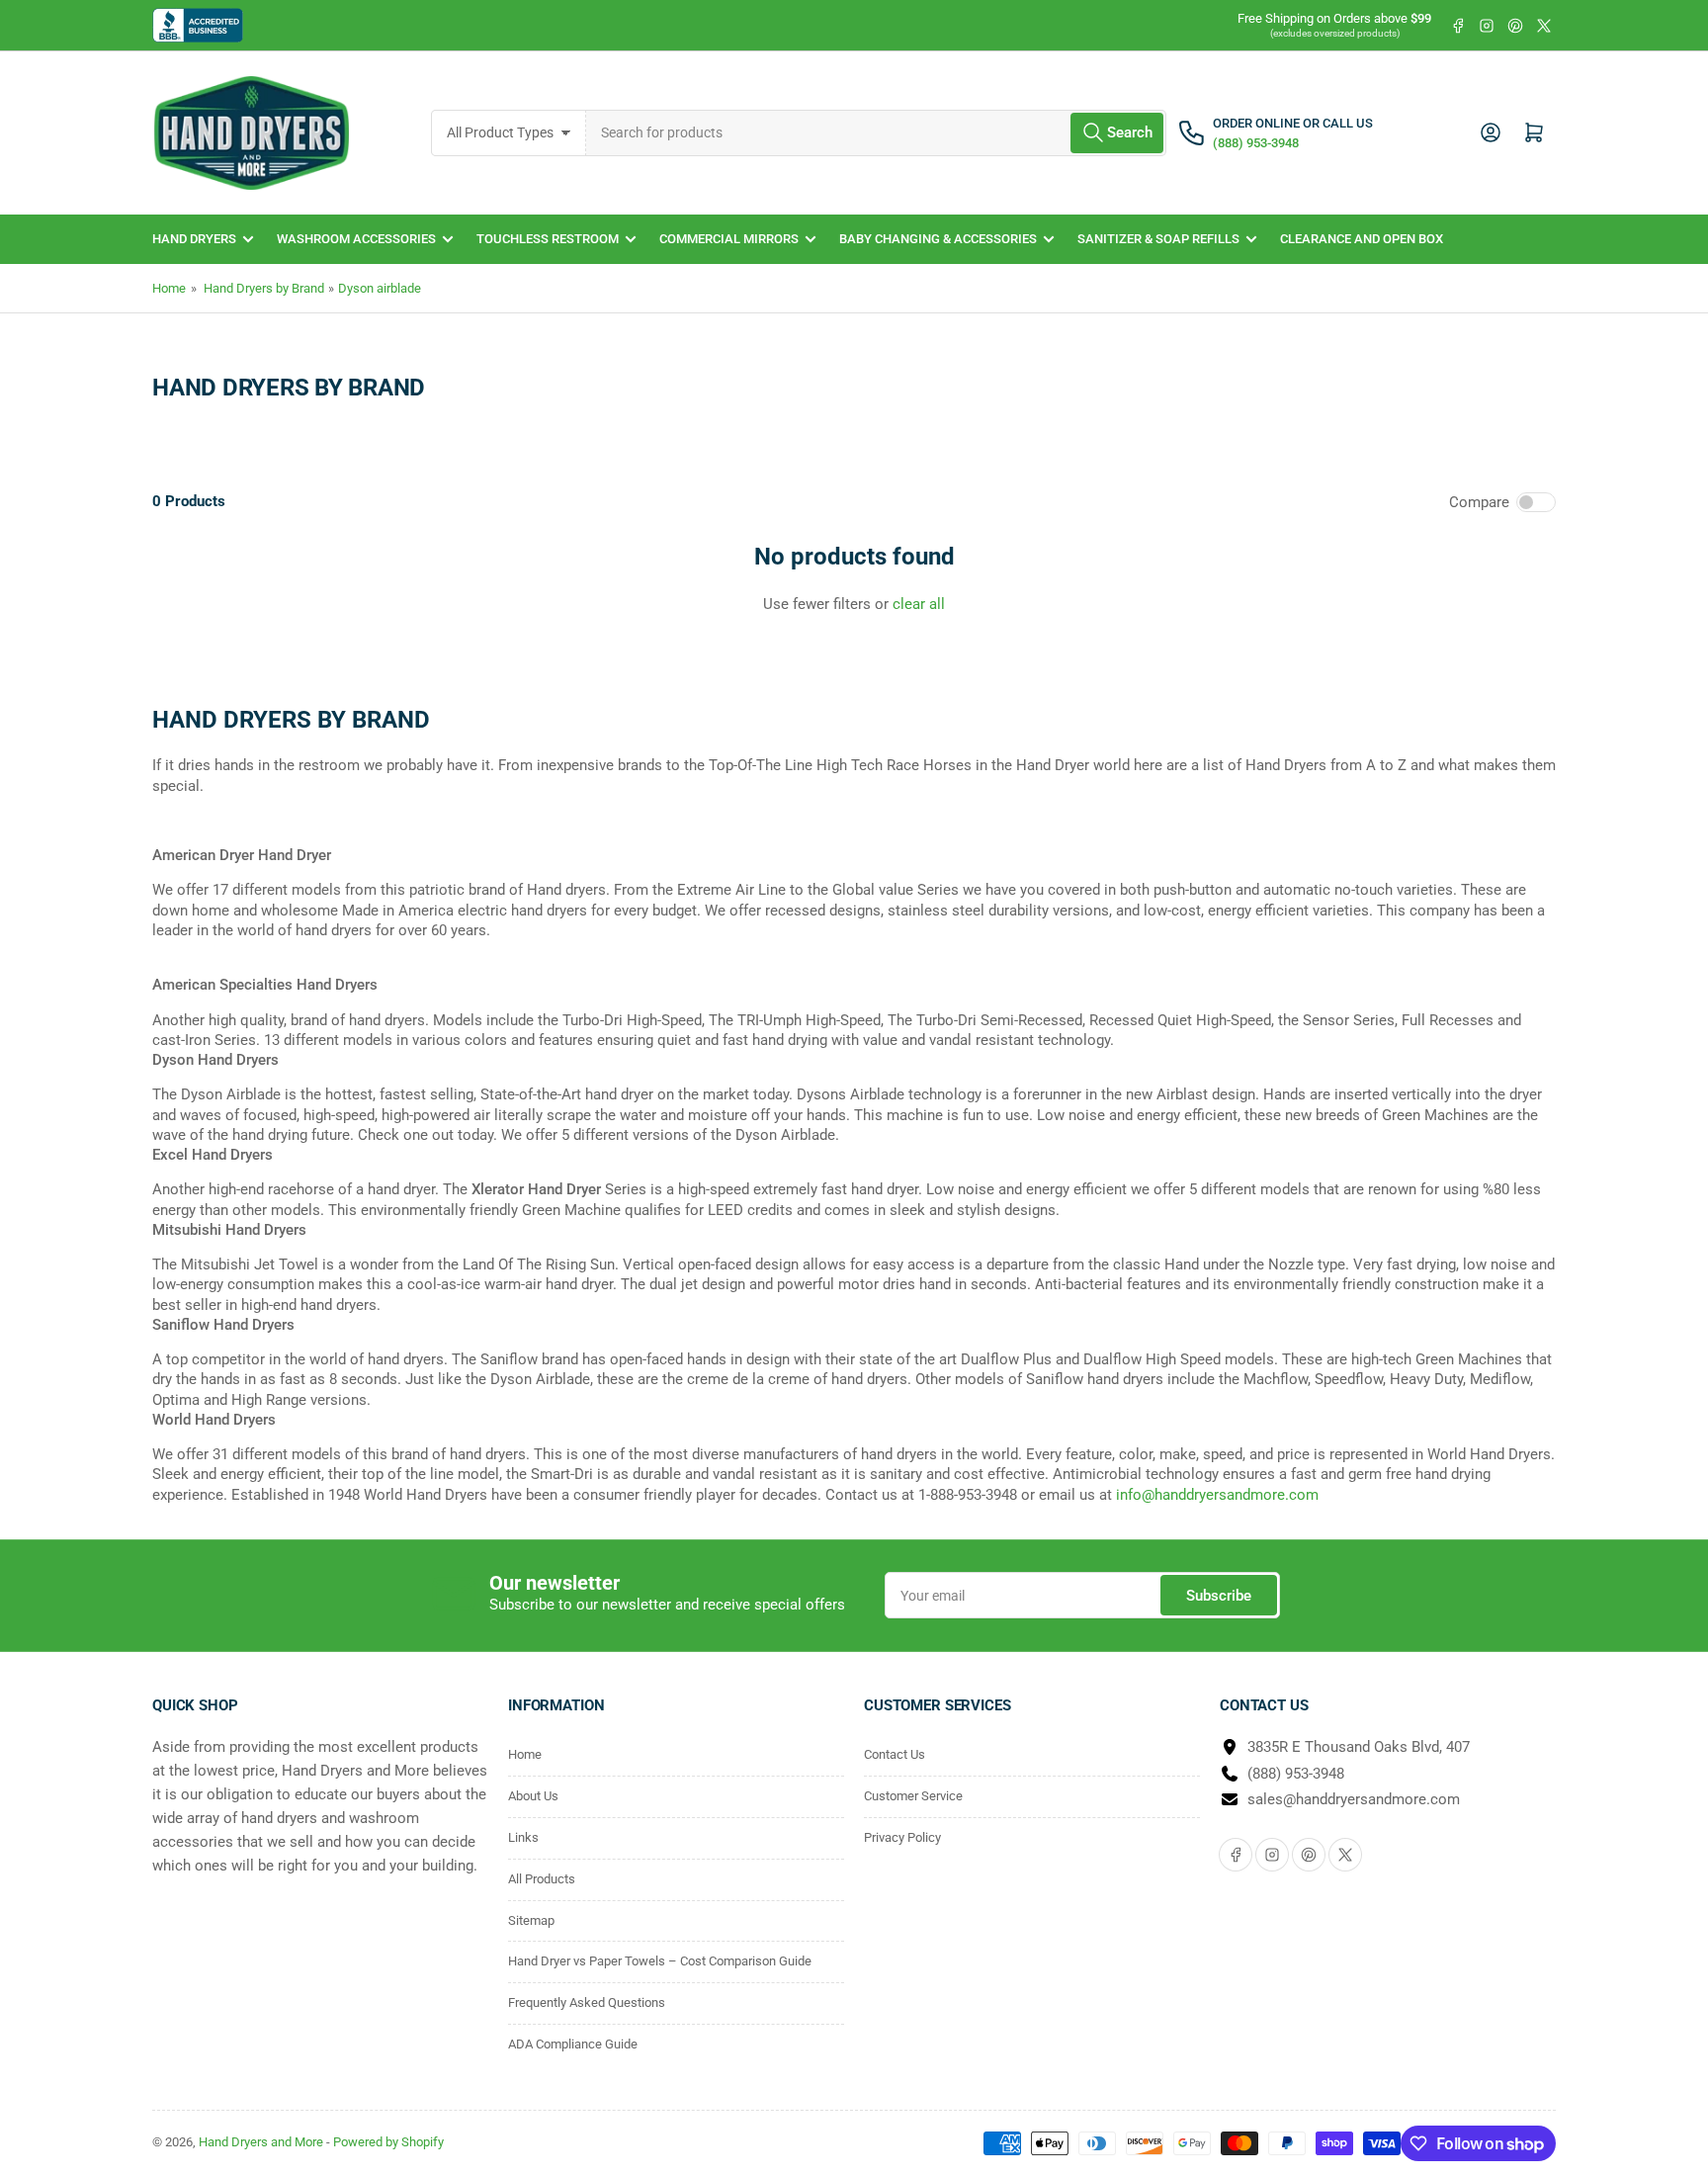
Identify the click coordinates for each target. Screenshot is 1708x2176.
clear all (919, 604)
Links (523, 1837)
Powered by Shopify (388, 2142)
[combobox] (877, 133)
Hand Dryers (194, 239)
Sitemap (531, 1920)
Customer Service (913, 1796)
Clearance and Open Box (1362, 239)
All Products (542, 1879)
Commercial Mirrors (729, 239)
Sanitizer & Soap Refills (1158, 239)
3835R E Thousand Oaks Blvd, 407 (1359, 1747)
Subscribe (1219, 1596)
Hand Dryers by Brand (264, 288)
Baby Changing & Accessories (938, 239)
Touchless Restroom (548, 239)
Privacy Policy (902, 1837)
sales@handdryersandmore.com (1354, 1799)
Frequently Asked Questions (587, 2002)
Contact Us (895, 1754)
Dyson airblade (380, 288)
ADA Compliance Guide (573, 2044)
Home (169, 288)
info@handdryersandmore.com (1217, 1495)
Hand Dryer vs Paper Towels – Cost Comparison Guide (660, 1961)
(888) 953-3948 (1296, 1774)
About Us (533, 1796)
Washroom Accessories (356, 239)
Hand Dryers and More (262, 2142)
